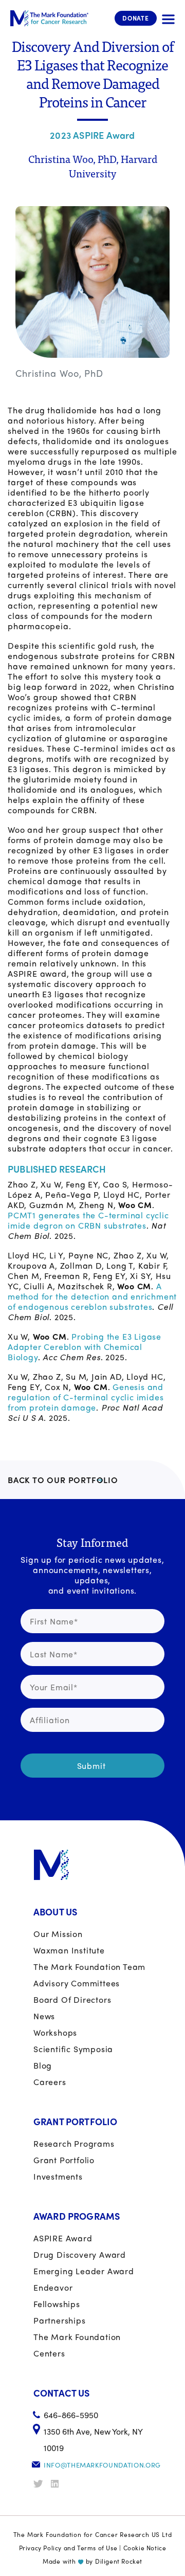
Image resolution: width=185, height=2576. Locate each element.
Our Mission (58, 1934)
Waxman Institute (69, 1950)
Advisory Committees (77, 1983)
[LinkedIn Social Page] (59, 2484)
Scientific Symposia (73, 2049)
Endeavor (53, 2287)
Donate (136, 18)
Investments (58, 2176)
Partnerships (60, 2320)
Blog (43, 2065)
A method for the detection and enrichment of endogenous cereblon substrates (92, 1296)
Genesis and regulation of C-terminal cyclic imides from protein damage (86, 1397)
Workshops (55, 2032)
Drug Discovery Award (80, 2254)
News (44, 2016)
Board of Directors (72, 1999)
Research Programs (74, 2143)
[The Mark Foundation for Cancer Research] (49, 18)
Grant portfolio (64, 2160)
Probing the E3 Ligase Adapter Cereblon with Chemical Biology (85, 1347)
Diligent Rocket (119, 2561)
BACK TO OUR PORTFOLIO (63, 1480)
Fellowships (57, 2304)
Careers (50, 2082)
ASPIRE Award (63, 2238)
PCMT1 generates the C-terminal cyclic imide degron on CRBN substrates (88, 1220)
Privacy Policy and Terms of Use (68, 2548)
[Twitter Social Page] (41, 2484)
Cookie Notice (145, 2548)
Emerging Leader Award (84, 2271)
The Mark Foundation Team (89, 1967)
